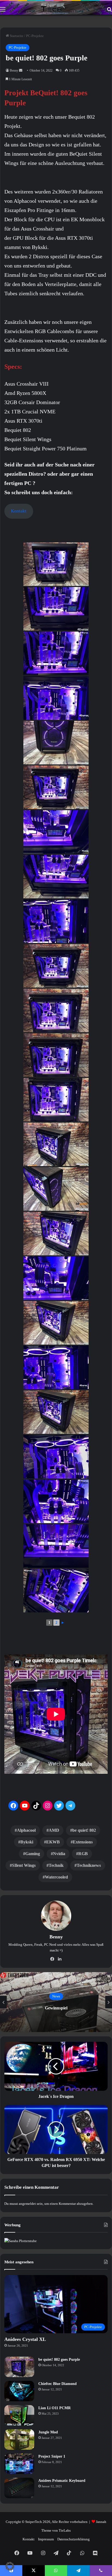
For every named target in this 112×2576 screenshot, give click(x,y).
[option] (56, 2002)
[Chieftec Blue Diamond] (19, 2391)
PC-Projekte (35, 36)
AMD (54, 1830)
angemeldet (27, 2204)
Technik (56, 1865)
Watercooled (56, 1877)
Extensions (83, 1842)
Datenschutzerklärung (74, 2539)
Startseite (16, 36)
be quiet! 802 (84, 1830)
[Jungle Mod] (19, 2440)
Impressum (46, 2539)
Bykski (27, 1842)
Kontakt (19, 511)
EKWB (53, 1842)
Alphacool (26, 1830)
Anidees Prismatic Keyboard (62, 2481)
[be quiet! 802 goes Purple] (19, 2367)
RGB (83, 1854)
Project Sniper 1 (52, 2456)
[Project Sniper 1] (19, 2464)
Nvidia (59, 1854)
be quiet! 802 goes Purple (59, 2360)
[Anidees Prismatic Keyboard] (19, 2488)
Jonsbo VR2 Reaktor (56, 2008)
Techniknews (89, 1865)
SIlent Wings (24, 1865)
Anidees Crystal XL (25, 2339)
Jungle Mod (48, 2432)
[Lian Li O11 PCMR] (19, 2415)
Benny (14, 70)
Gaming (33, 1854)
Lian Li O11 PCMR (55, 2408)
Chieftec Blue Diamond (57, 2384)
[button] (10, 2566)
